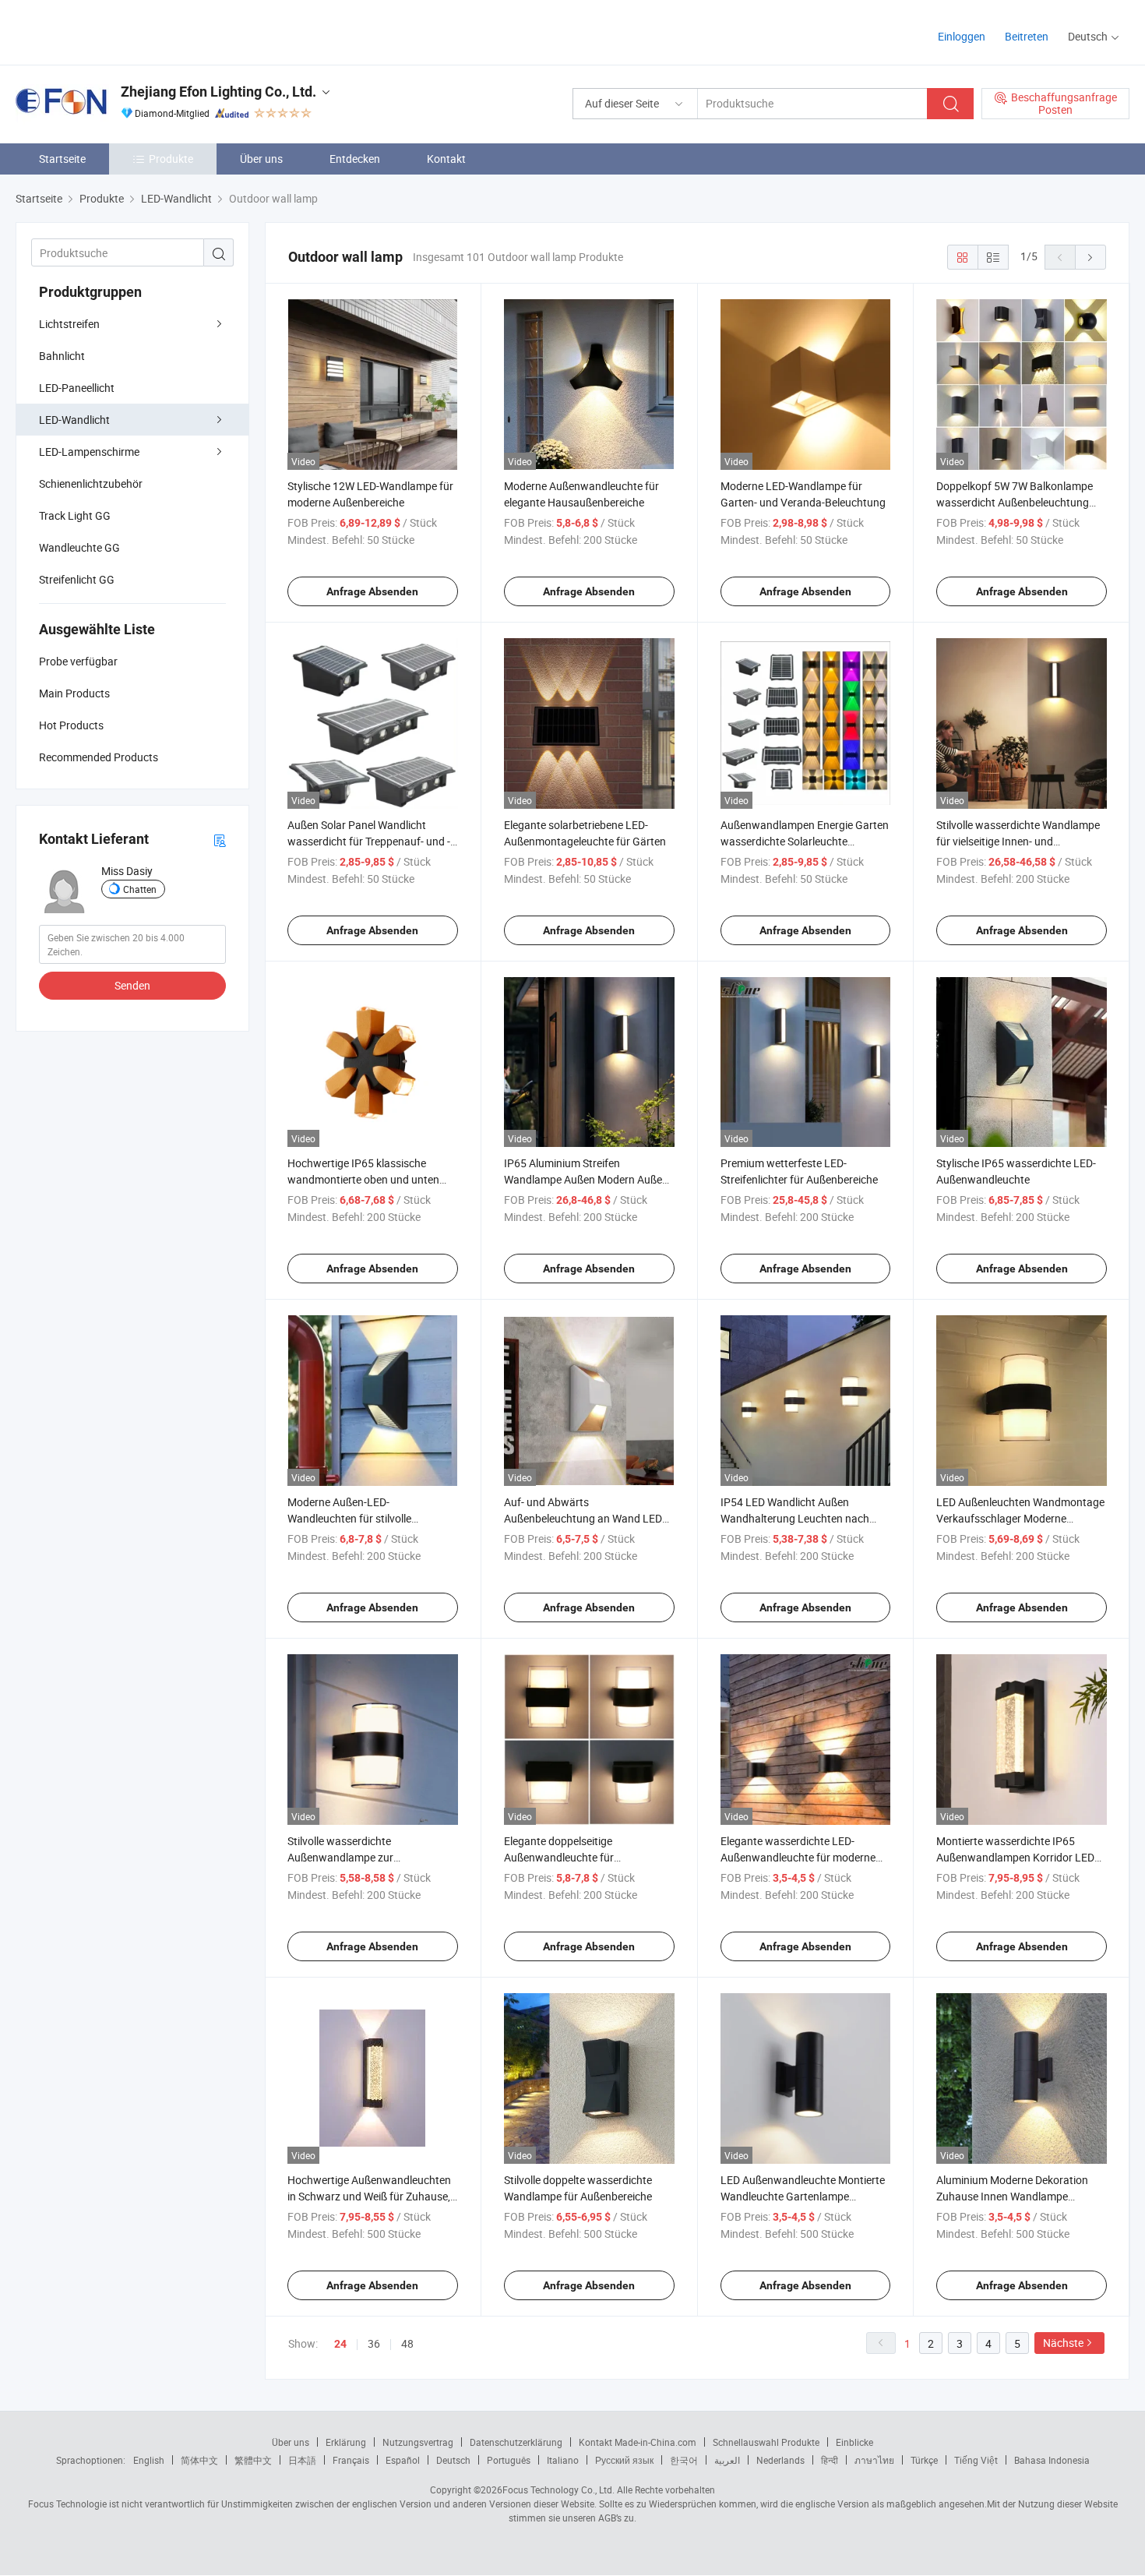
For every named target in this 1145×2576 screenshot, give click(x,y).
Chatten (140, 889)
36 (374, 2343)
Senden (132, 985)
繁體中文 (253, 2460)
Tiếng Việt (976, 2460)
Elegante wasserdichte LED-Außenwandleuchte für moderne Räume (798, 1857)
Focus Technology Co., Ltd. (558, 2490)
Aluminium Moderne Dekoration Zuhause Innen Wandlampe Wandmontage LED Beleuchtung (1015, 2196)
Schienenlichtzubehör (91, 483)
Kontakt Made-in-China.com (638, 2442)
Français (351, 2460)
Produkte (171, 159)
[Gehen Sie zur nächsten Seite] (1090, 257)
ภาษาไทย (874, 2460)
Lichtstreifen (69, 324)
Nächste (1063, 2343)
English (149, 2460)
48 (407, 2343)
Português (509, 2460)
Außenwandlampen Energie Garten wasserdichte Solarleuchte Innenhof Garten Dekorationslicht (805, 841)
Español (403, 2460)
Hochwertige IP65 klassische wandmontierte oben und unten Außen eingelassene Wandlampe (365, 1179)
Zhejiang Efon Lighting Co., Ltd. (218, 92)
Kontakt (446, 159)
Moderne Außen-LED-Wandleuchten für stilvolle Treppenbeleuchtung (349, 1518)
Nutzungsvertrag (418, 2442)
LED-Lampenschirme (89, 452)
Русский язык (624, 2460)
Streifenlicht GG (77, 579)
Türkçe (924, 2460)
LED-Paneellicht (77, 388)
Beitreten (1027, 36)
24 (340, 2344)
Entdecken (355, 159)
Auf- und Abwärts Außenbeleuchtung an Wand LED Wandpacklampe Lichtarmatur (583, 1518)
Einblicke (854, 2442)
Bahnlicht (62, 356)
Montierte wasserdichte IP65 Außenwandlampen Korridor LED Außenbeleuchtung (1015, 1857)
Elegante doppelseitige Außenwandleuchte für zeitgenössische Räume (561, 1857)
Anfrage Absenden (372, 591)
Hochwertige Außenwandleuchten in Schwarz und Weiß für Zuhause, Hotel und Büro (369, 2196)
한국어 (684, 2460)
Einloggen (962, 36)
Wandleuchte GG (79, 547)
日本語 (302, 2460)
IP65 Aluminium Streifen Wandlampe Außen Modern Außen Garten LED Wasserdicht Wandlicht (588, 1179)
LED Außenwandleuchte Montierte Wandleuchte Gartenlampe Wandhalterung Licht (803, 2196)
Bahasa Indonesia (1052, 2460)
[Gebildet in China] (116, 31)
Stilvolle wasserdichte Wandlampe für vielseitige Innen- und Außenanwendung (1018, 841)
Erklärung (346, 2442)
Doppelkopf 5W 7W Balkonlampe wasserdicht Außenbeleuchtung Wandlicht (1015, 502)
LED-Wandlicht (74, 420)
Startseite (62, 159)
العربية (727, 2460)
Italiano (563, 2460)
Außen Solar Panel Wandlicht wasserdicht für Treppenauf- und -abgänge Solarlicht (369, 841)
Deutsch (453, 2460)
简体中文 (199, 2460)
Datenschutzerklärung (516, 2442)
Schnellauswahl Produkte (766, 2442)
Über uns (261, 159)
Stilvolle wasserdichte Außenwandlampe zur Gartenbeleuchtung (340, 1857)
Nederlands (780, 2460)
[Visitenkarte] (220, 840)
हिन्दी (830, 2460)
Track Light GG (75, 515)
